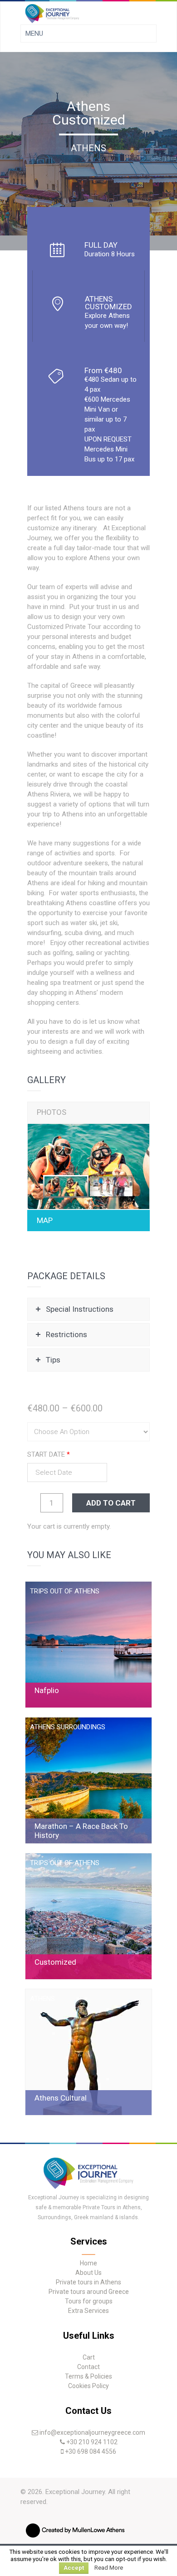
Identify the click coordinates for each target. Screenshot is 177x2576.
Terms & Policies (88, 2376)
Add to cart (111, 1503)
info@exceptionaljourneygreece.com (92, 2432)
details (89, 1645)
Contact (88, 2367)
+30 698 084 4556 (91, 2451)
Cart (89, 2357)
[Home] (88, 2187)
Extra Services (88, 2311)
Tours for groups (89, 2301)
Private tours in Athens (88, 2282)
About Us (88, 2273)
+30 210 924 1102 (92, 2442)
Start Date (49, 1454)
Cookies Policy (88, 2386)
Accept (74, 2568)
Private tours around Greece (89, 2292)
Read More (109, 2568)
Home (88, 2263)
